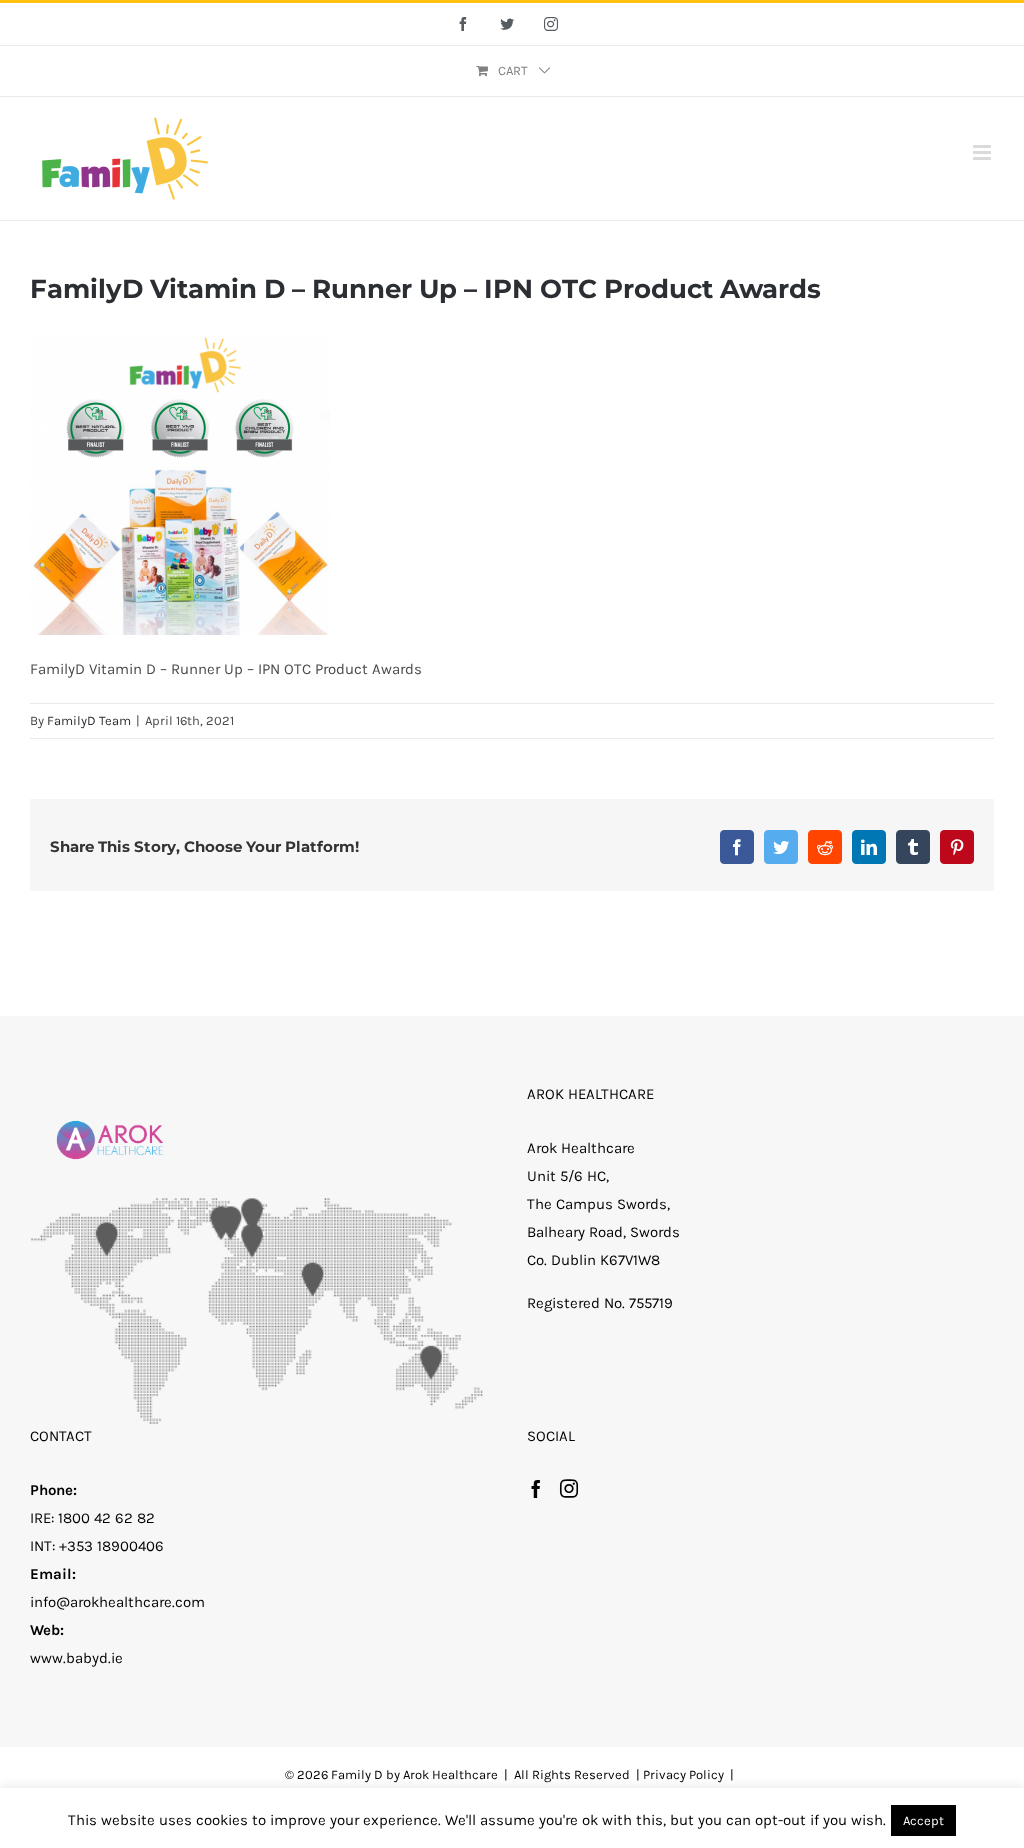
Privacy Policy (683, 1774)
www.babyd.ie (76, 1658)
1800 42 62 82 (106, 1518)
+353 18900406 (111, 1546)
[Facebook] (536, 1488)
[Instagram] (569, 1488)
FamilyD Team (89, 720)
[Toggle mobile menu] (983, 152)
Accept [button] (923, 1820)
